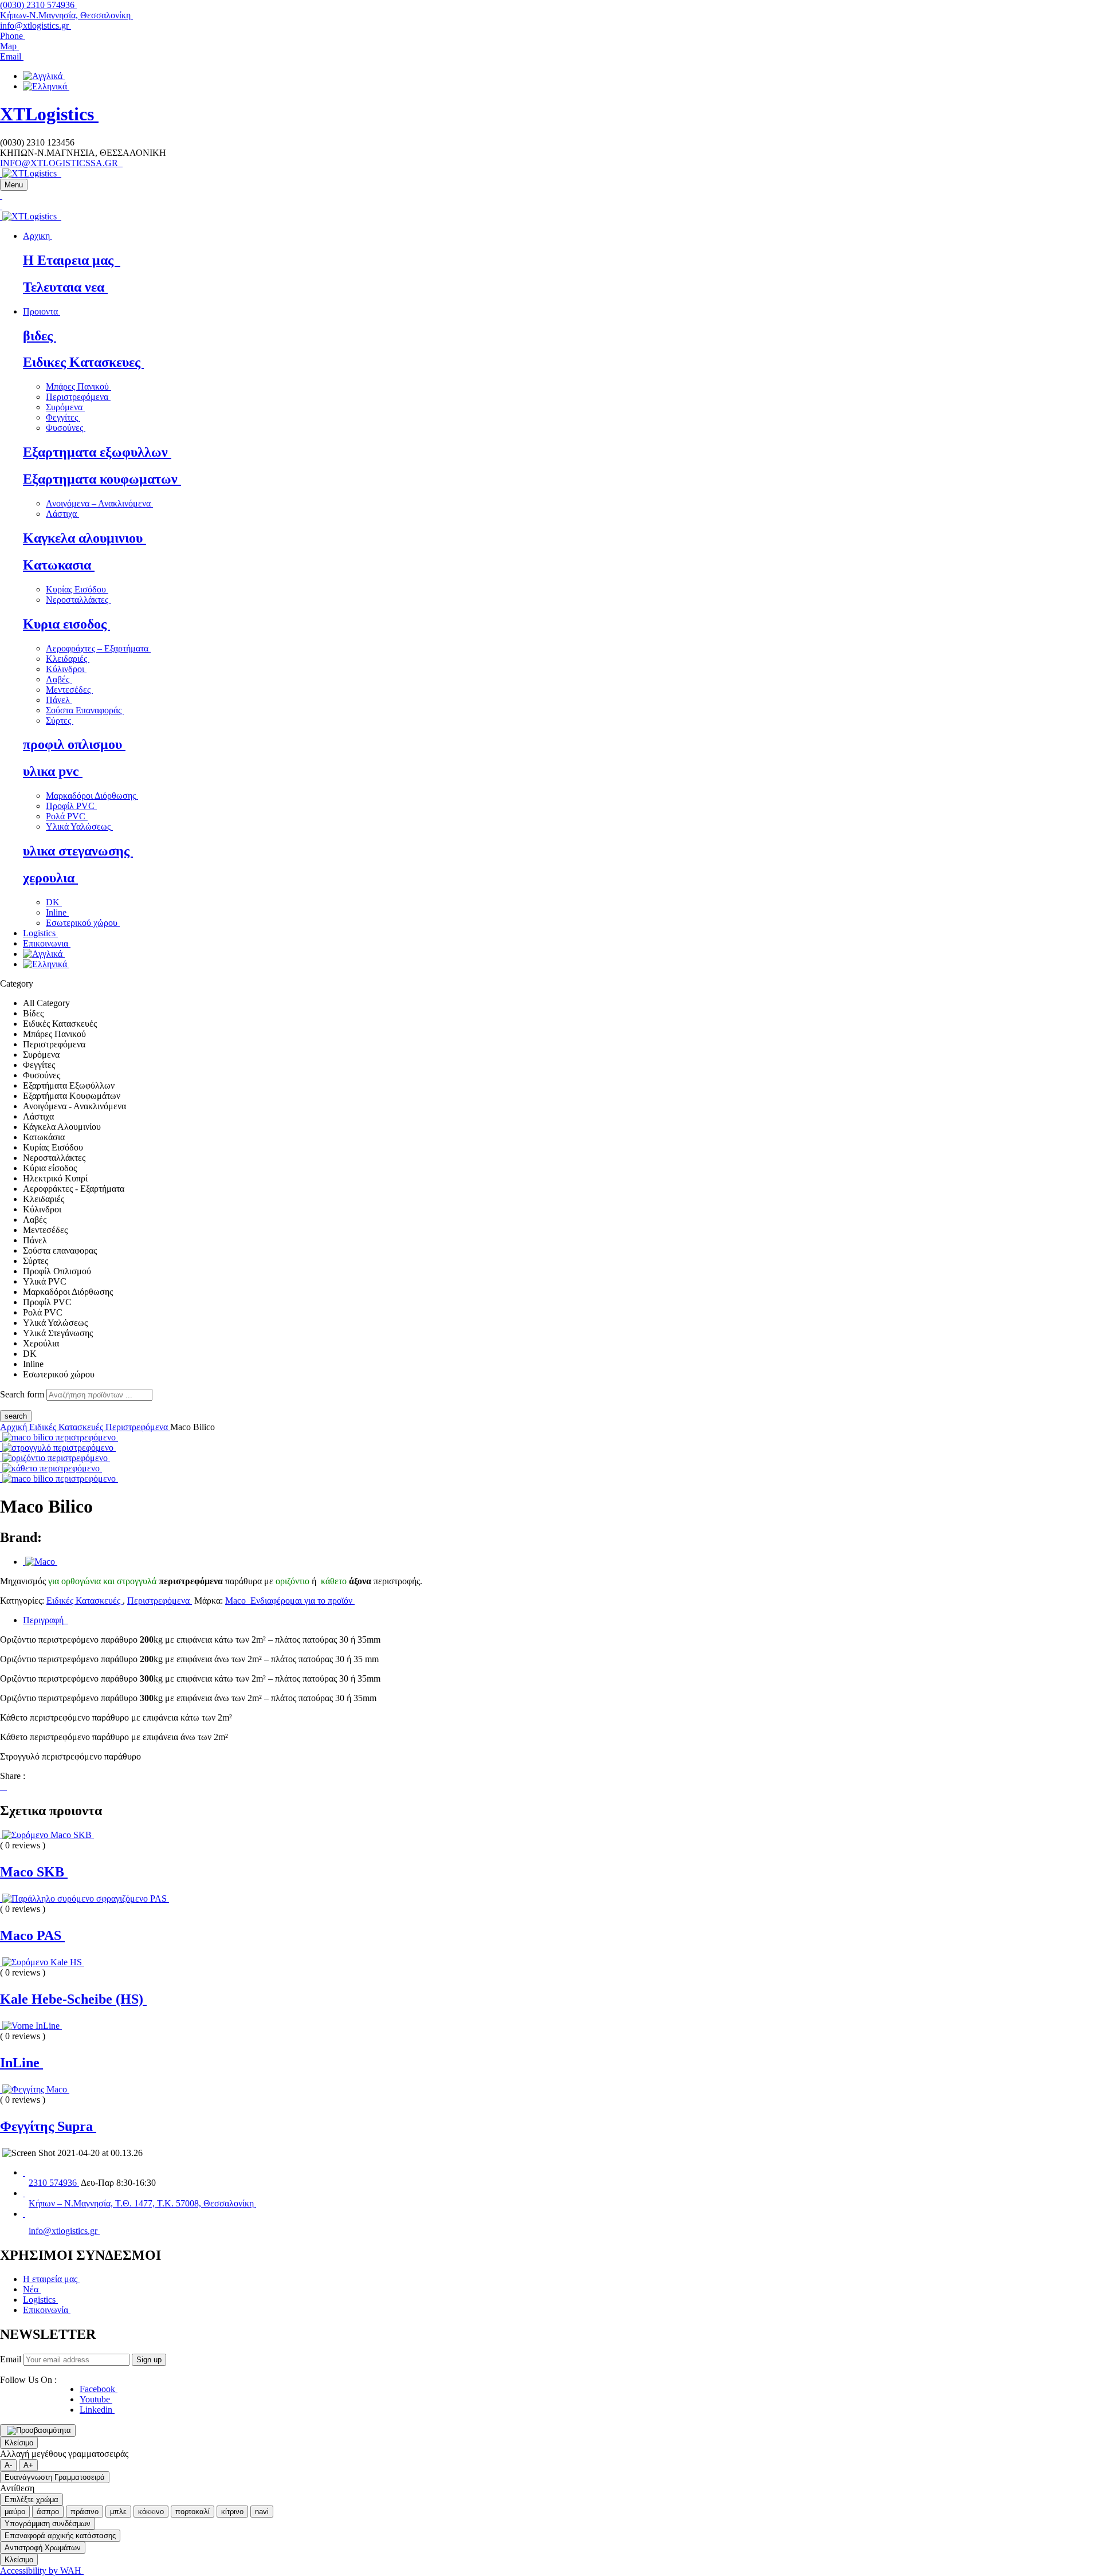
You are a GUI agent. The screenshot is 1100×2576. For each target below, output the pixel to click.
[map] (24, 2193)
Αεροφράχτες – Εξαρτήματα (98, 648)
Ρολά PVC (67, 816)
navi (262, 2512)
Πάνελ (59, 700)
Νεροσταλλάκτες (78, 600)
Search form (22, 1394)
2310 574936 (54, 2183)
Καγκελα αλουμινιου (85, 538)
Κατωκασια (59, 565)
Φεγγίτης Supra (48, 2126)
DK (54, 902)
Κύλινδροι (66, 669)
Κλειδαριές (68, 659)
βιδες (40, 336)
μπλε (118, 2512)
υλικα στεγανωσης (78, 851)
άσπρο (48, 2512)
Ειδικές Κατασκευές (67, 1427)
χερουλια (50, 878)
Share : (13, 1776)
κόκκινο (151, 2512)
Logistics (40, 2300)
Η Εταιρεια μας (72, 260)
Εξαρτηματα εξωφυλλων (97, 452)
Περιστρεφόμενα (78, 397)
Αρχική (15, 1427)
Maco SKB (34, 1872)
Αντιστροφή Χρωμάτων (43, 2548)
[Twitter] (3, 1786)
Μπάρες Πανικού (78, 386)
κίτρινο (232, 2512)
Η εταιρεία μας (51, 2279)
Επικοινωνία (47, 2310)
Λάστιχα (62, 514)
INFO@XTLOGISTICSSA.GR (61, 163)
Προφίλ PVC (71, 806)
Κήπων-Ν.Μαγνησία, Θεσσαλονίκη (66, 15)
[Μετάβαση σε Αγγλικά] (44, 76)
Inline (57, 912)
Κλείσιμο (19, 2443)
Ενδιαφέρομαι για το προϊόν (301, 1601)
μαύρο (15, 2512)
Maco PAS (32, 1935)
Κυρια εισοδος (66, 624)
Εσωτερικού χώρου (83, 923)
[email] (24, 2214)
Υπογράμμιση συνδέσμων (48, 2524)
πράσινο (85, 2512)
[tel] (24, 2172)
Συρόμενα (65, 407)
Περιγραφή (46, 1620)
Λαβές (59, 679)
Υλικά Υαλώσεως (79, 826)
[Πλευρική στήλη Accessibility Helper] (38, 2430)
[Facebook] (1, 1786)
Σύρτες (60, 720)
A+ (28, 2465)
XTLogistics (49, 114)
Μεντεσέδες (69, 690)
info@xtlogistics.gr (36, 25)
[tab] (561, 1620)
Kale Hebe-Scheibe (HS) (73, 1999)
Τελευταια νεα (65, 287)
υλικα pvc (53, 771)
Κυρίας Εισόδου (77, 589)
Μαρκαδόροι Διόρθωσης (92, 796)
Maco (237, 1601)
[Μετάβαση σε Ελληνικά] (46, 86)
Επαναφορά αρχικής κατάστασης (60, 2536)
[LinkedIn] (6, 1786)
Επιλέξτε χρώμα (32, 2500)
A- (8, 2465)
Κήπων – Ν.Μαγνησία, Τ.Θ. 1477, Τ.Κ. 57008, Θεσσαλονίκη (142, 2203)
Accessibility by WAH (42, 2571)
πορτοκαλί (192, 2512)
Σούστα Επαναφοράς (85, 710)
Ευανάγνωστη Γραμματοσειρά (55, 2477)
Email (11, 2359)
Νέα (32, 2289)
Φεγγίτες (63, 417)
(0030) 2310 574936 (38, 5)
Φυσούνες (66, 428)
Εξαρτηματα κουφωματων (102, 479)
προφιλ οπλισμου (74, 744)
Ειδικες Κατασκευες (83, 362)
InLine (21, 2063)
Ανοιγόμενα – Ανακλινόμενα (99, 503)
